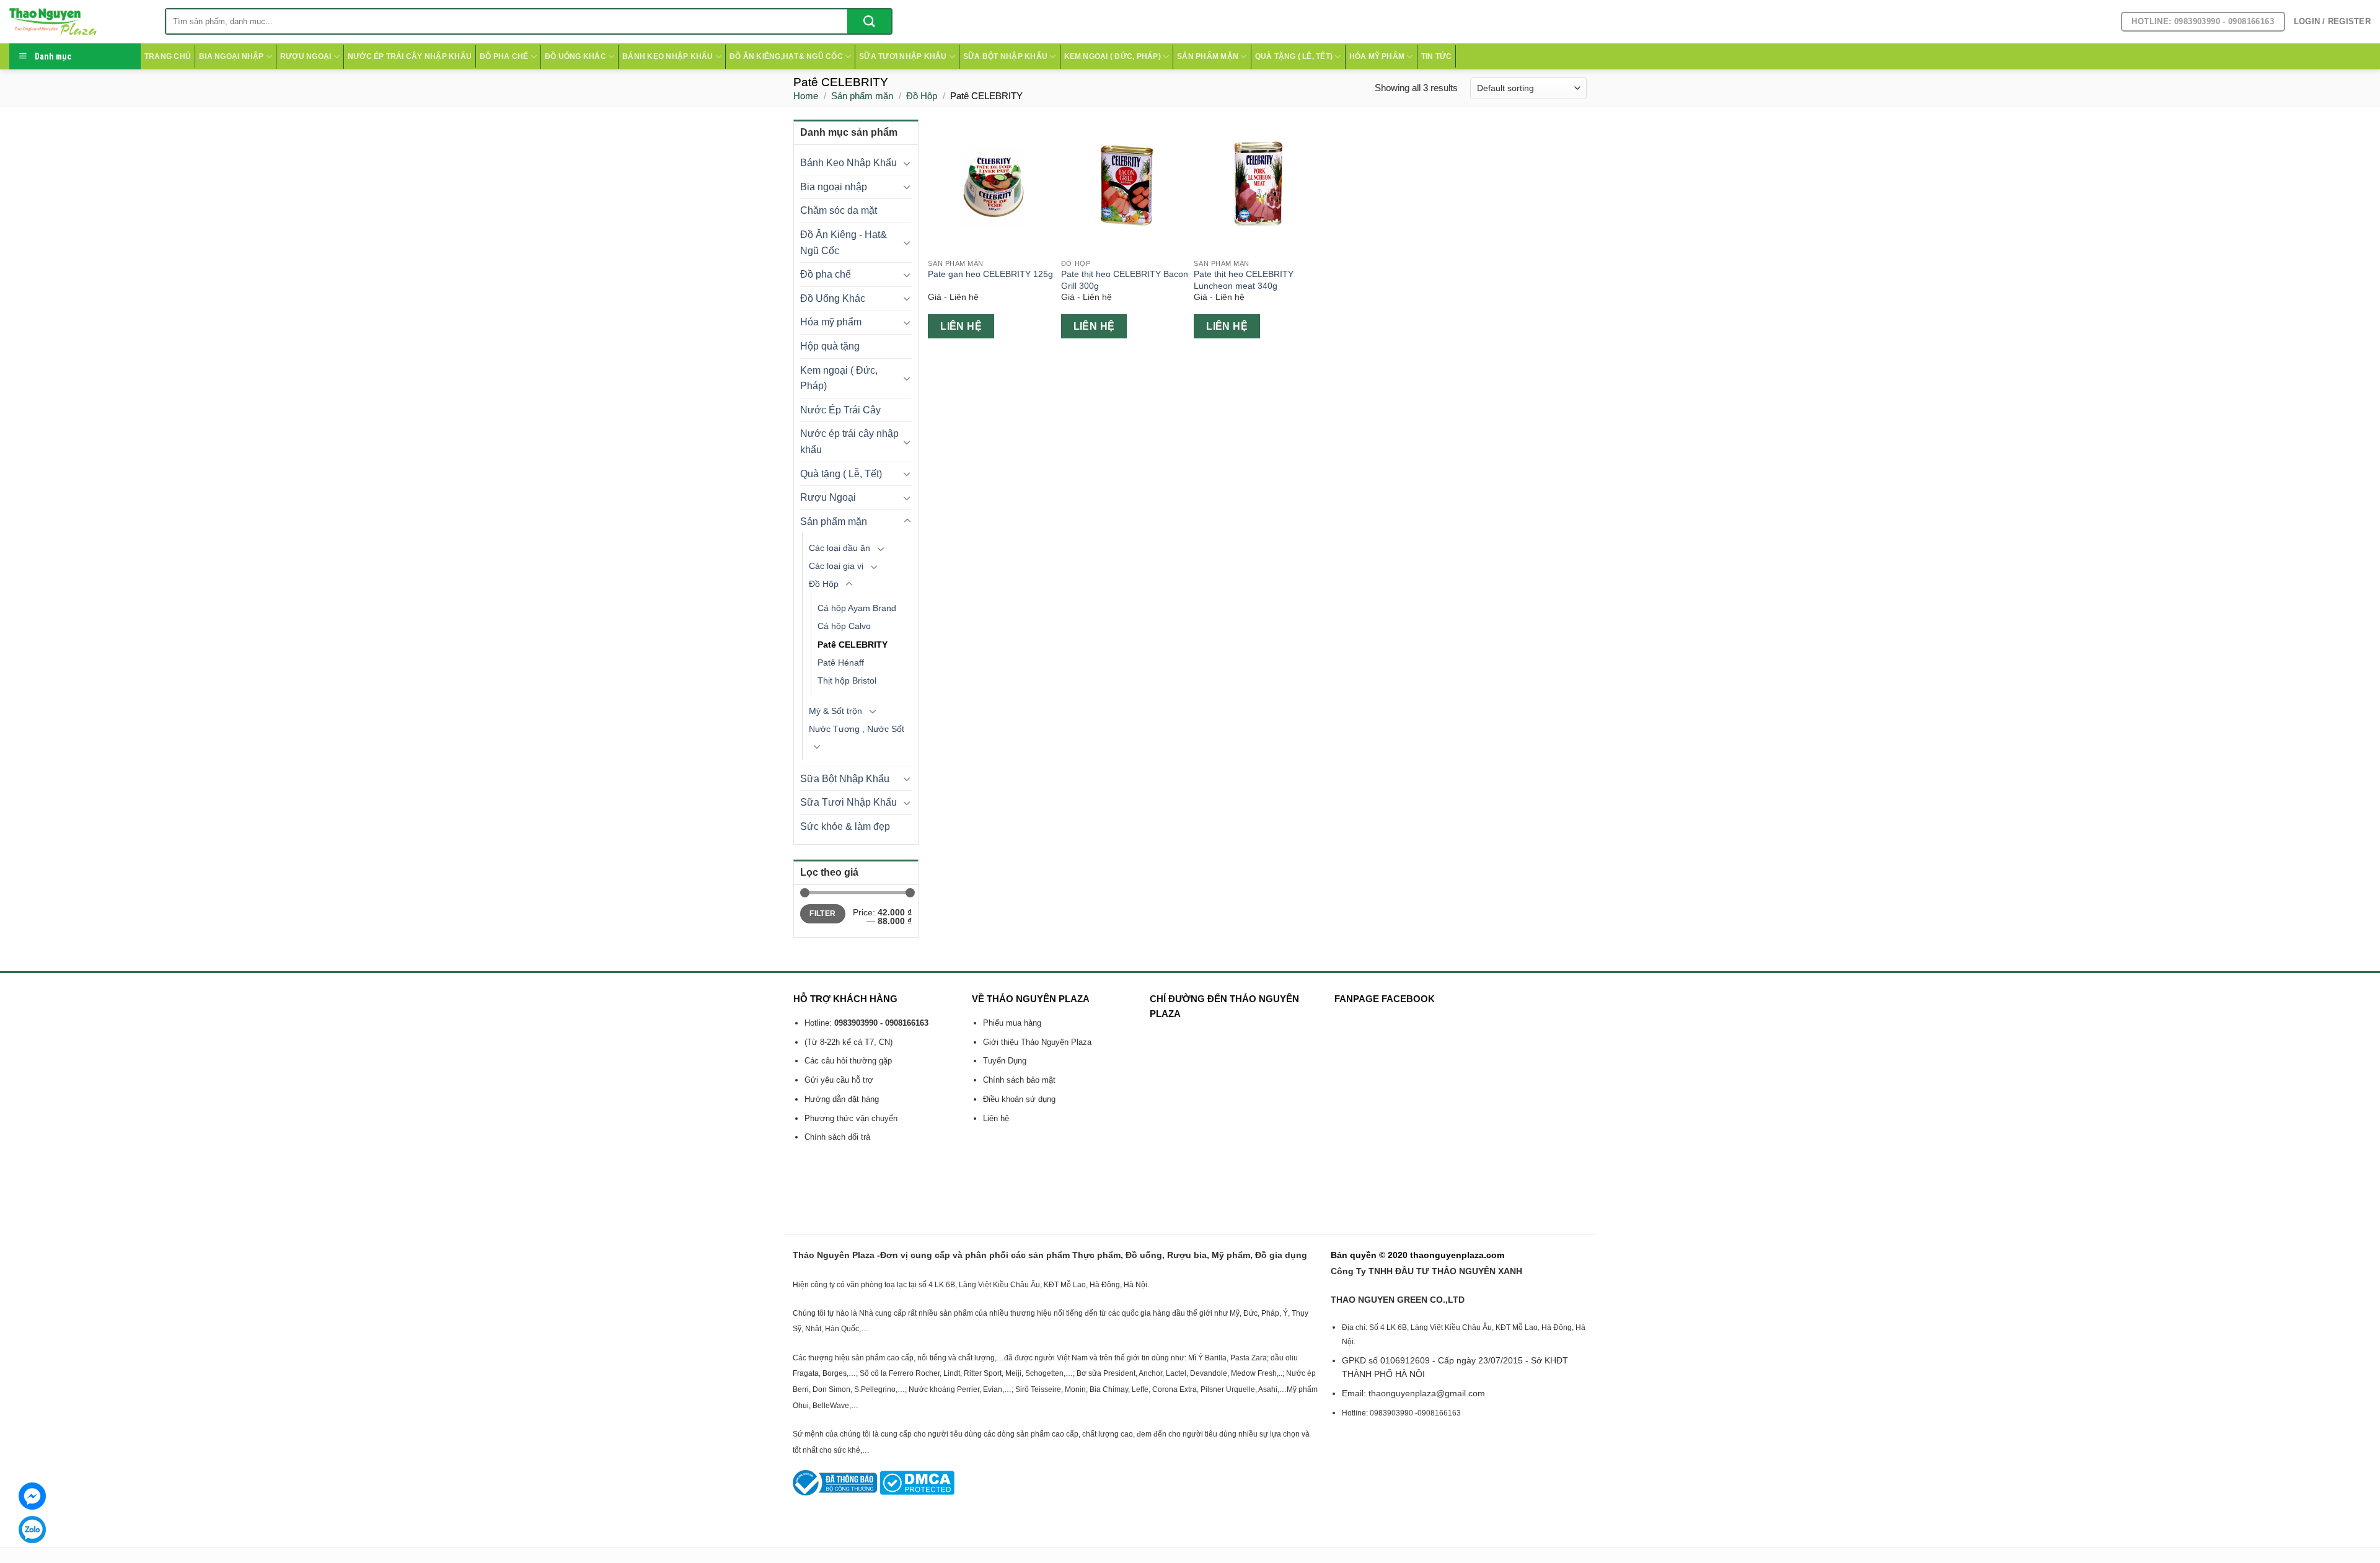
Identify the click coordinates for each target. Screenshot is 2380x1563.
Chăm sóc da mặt (839, 210)
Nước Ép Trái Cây (840, 410)
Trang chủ (168, 56)
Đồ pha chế (504, 56)
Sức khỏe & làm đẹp (845, 826)
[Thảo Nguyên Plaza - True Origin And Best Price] (78, 22)
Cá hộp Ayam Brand (857, 608)
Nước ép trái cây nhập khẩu (410, 56)
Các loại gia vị (836, 566)
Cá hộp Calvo (844, 626)
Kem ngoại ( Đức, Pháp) (1113, 56)
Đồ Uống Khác (575, 56)
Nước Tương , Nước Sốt (857, 729)
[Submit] (869, 21)
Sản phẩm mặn (1208, 56)
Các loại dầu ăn (840, 548)
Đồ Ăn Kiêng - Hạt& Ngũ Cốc (844, 243)
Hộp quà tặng (830, 346)
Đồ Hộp (922, 96)
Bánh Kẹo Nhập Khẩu (668, 56)
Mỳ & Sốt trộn (835, 711)
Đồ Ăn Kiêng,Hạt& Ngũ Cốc (786, 56)
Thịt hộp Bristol (847, 680)
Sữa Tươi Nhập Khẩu (903, 56)
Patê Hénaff (841, 663)
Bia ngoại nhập (231, 56)
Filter (822, 914)
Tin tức (1437, 56)
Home (806, 96)
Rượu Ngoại (306, 56)
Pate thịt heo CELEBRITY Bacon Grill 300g (1125, 280)
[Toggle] (907, 163)
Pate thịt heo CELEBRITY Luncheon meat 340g (1244, 280)
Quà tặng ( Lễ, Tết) (1294, 56)
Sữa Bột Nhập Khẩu (1005, 56)
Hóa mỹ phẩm (1377, 56)
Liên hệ (961, 326)
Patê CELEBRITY (853, 645)
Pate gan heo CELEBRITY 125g (990, 274)
